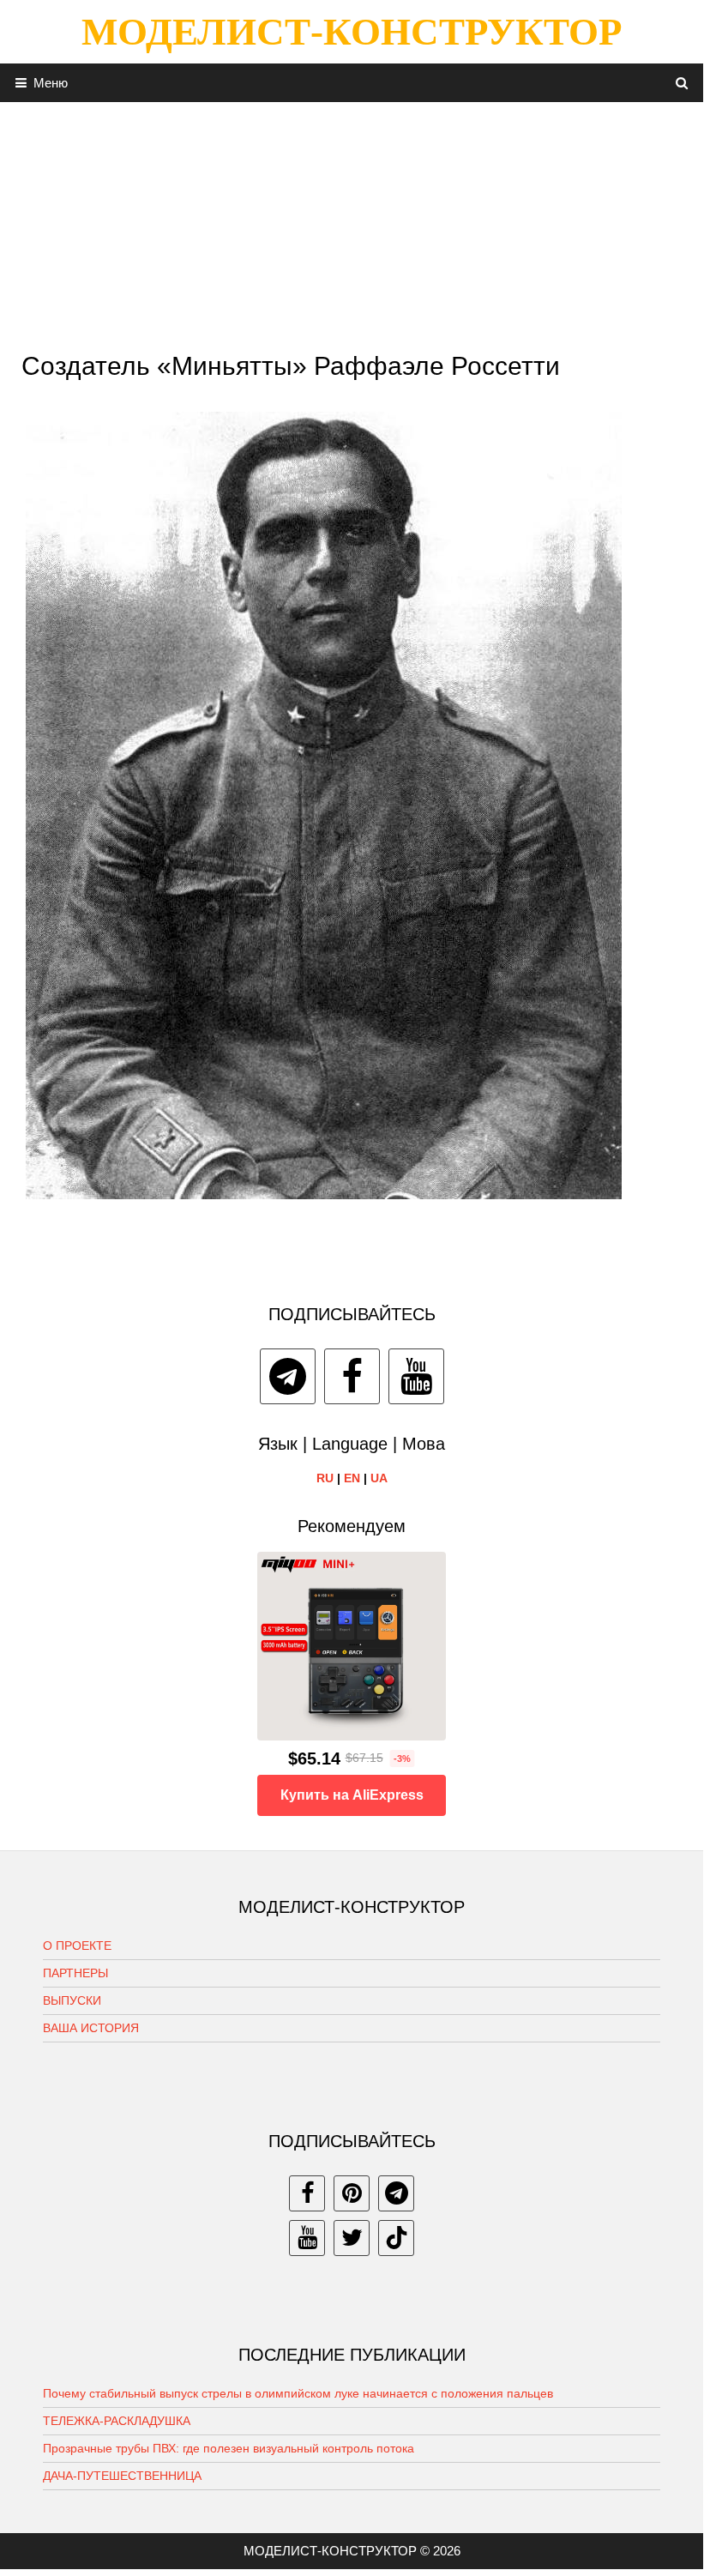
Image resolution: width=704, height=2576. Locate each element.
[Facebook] (352, 1376)
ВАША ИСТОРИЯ (91, 2028)
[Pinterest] (352, 2193)
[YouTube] (416, 1376)
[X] (352, 2238)
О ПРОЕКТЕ (77, 1946)
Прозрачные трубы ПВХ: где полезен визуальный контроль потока (229, 2448)
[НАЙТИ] (682, 83)
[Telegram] (288, 1376)
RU (325, 1478)
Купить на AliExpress (352, 1795)
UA (379, 1478)
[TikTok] (396, 2238)
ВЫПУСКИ (72, 2000)
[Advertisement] (352, 222)
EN (352, 1478)
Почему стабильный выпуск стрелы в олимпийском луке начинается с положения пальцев (298, 2393)
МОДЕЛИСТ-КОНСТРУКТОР (352, 32)
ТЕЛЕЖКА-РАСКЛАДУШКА (117, 2421)
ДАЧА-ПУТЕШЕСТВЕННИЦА (122, 2476)
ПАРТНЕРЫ (75, 1973)
